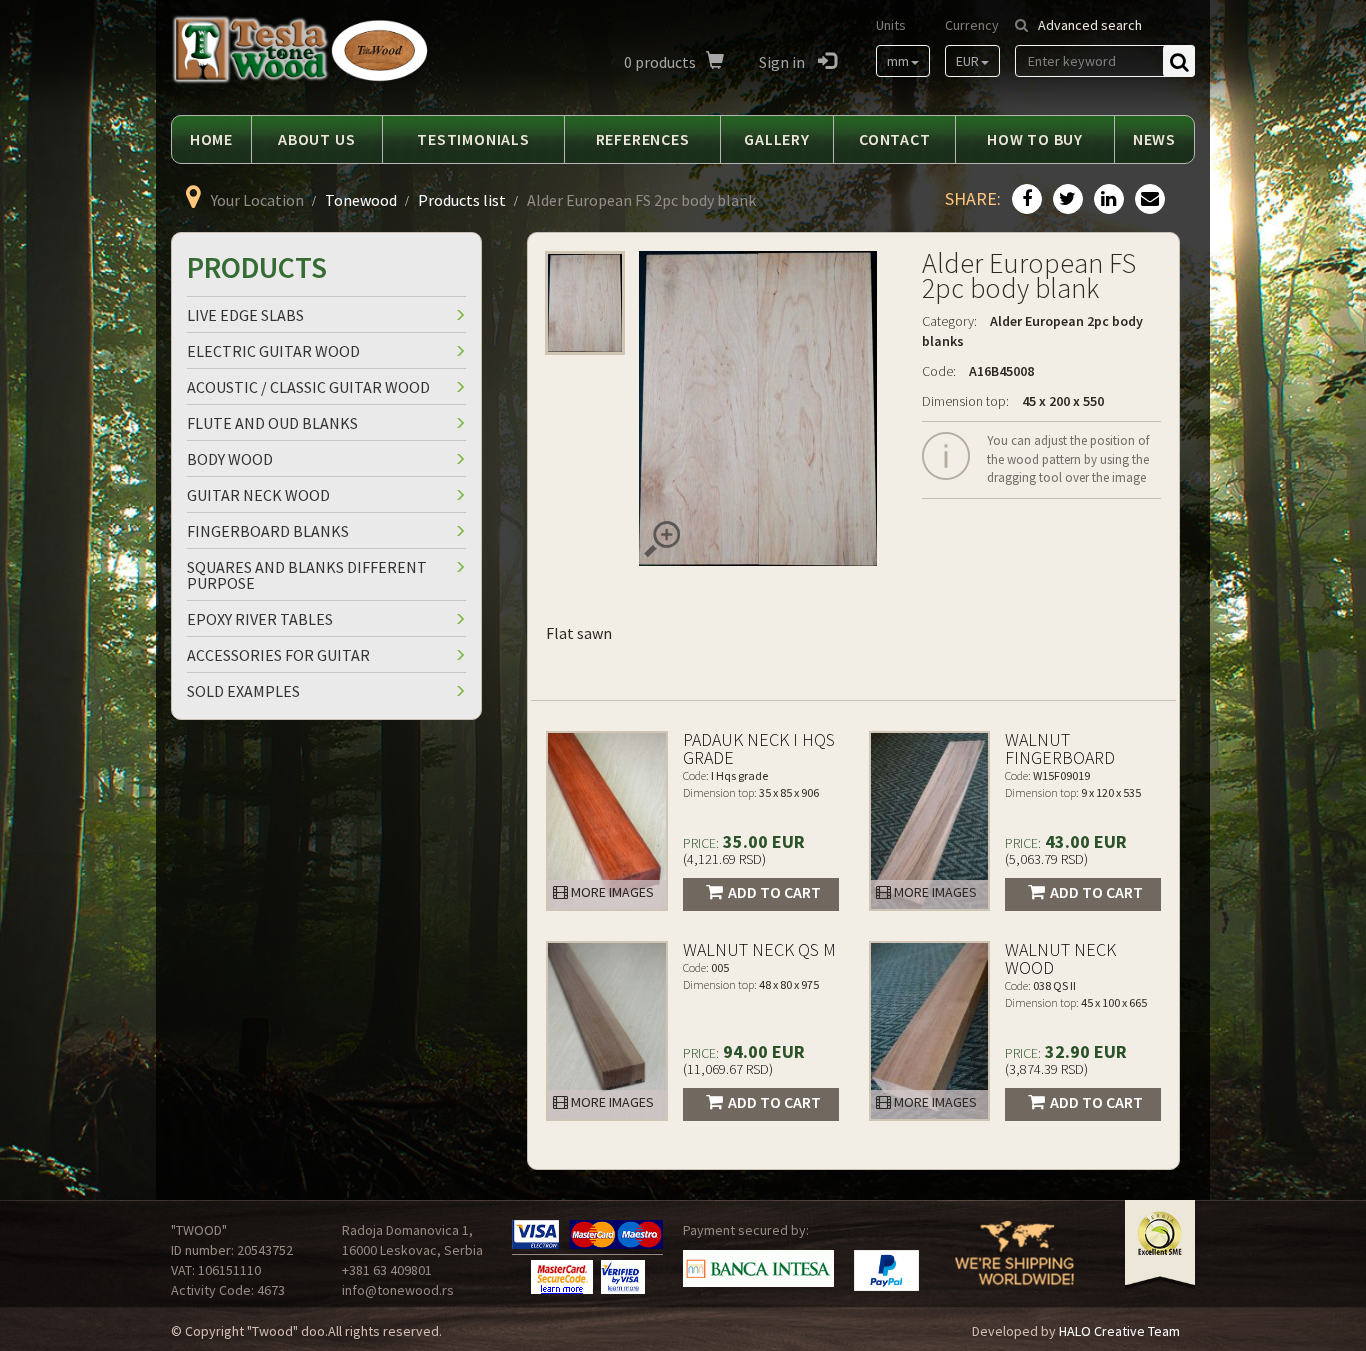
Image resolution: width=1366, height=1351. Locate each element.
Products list (462, 200)
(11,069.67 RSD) (728, 1069)
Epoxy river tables (260, 619)
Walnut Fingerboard (1060, 748)
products (660, 62)
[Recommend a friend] (1147, 200)
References (643, 139)
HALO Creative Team (1119, 1331)
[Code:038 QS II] (930, 1031)
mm (898, 61)
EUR (967, 61)
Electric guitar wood (273, 351)
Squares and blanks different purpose (307, 575)
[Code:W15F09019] (930, 821)
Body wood (230, 459)
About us (316, 139)
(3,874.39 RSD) (1046, 1069)
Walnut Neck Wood (1060, 958)
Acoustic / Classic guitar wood (308, 387)
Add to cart (774, 892)
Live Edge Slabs (245, 315)
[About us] (1014, 1266)
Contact (895, 139)
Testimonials (473, 139)
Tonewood (361, 200)
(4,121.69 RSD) (724, 859)
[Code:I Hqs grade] (607, 821)
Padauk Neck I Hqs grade (759, 748)
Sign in (783, 62)
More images (611, 892)
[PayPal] (886, 1270)
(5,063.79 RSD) (1046, 859)
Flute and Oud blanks (272, 423)
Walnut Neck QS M (759, 949)
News (1154, 139)
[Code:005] (607, 1031)
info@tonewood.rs (398, 1290)
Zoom (662, 539)
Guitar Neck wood (258, 495)
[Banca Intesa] (758, 1269)
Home (211, 139)
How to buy (1035, 139)
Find (1179, 61)
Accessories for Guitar (278, 655)
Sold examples (243, 691)
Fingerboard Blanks (268, 531)
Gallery (777, 139)
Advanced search (1090, 25)
